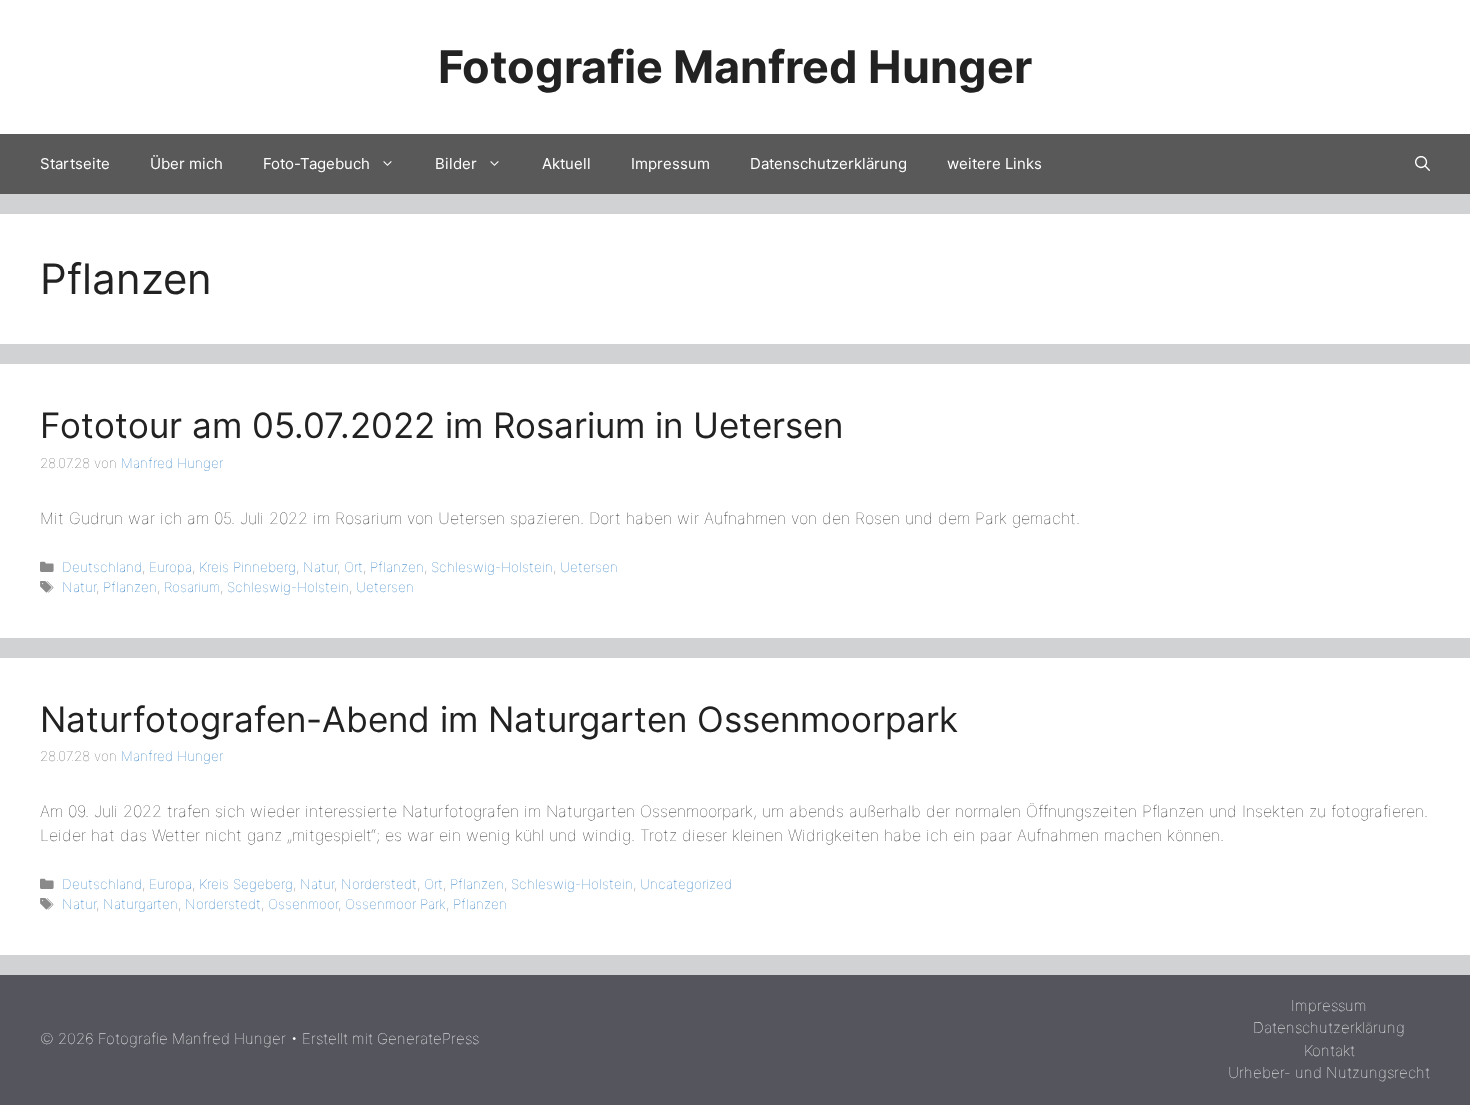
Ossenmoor (303, 904)
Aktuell (566, 163)
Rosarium (192, 587)
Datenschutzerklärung (828, 163)
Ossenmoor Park (395, 904)
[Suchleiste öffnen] (1422, 164)
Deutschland (102, 567)
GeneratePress (428, 1038)
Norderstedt (379, 884)
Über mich (186, 163)
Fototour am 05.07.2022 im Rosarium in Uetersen (441, 425)
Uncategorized (686, 884)
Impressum (670, 163)
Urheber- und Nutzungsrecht (1329, 1072)
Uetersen (589, 567)
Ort (353, 567)
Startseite (75, 163)
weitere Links (994, 163)
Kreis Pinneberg (247, 567)
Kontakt (1329, 1050)
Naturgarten (140, 904)
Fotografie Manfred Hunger (735, 66)
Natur (320, 567)
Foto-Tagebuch (316, 163)
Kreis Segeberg (246, 884)
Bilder (456, 163)
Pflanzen (397, 567)
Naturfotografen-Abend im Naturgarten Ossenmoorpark (499, 719)
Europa (170, 567)
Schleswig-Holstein (492, 567)
